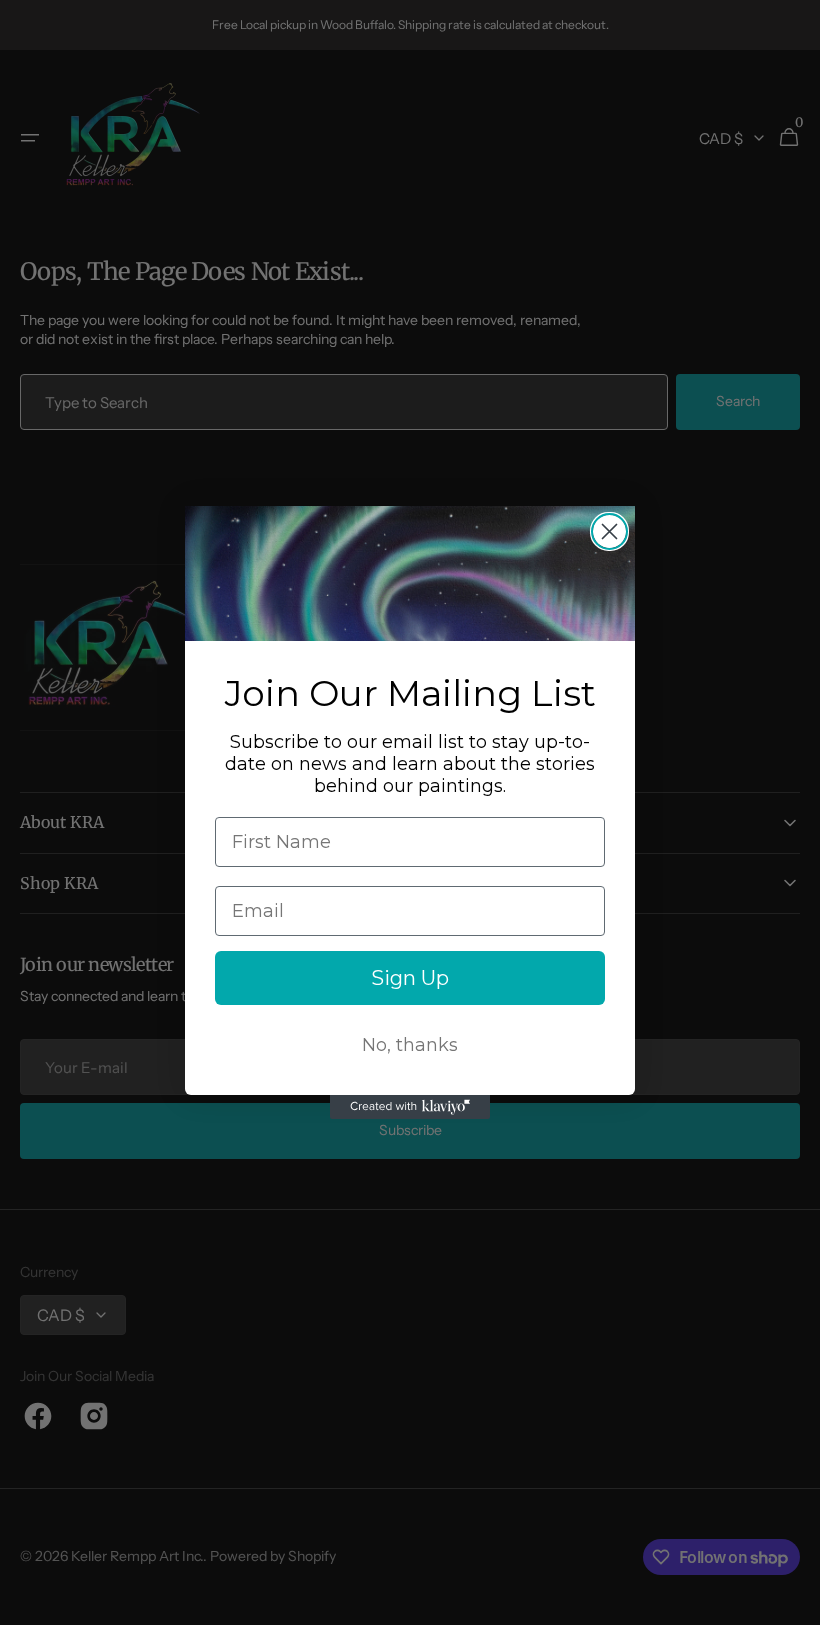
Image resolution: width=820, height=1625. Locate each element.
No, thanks (410, 1045)
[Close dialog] (609, 531)
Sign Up (410, 978)
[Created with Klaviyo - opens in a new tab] (410, 1107)
